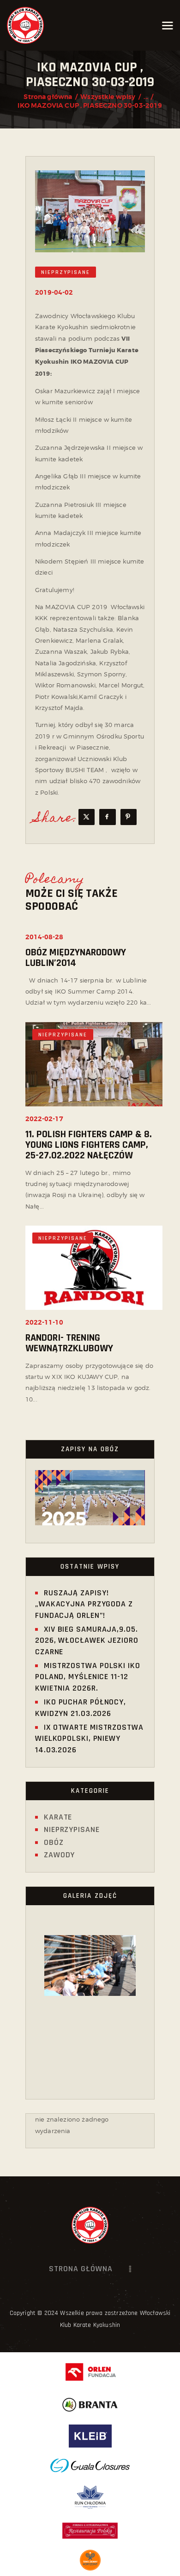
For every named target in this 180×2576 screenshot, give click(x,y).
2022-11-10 (44, 1323)
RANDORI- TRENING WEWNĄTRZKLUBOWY (69, 1343)
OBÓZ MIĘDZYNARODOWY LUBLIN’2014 (76, 958)
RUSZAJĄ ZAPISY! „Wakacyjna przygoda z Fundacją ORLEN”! (84, 1604)
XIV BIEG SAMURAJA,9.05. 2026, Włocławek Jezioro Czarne (87, 1640)
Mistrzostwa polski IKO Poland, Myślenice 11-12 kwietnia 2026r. (88, 1677)
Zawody (59, 1855)
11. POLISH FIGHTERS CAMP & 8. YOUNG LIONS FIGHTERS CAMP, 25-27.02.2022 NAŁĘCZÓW (89, 1145)
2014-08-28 (44, 937)
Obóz (54, 1842)
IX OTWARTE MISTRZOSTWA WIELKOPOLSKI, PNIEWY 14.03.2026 (89, 1739)
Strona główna (48, 97)
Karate (58, 1817)
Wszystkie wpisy (108, 97)
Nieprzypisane (66, 272)
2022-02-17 (44, 1119)
